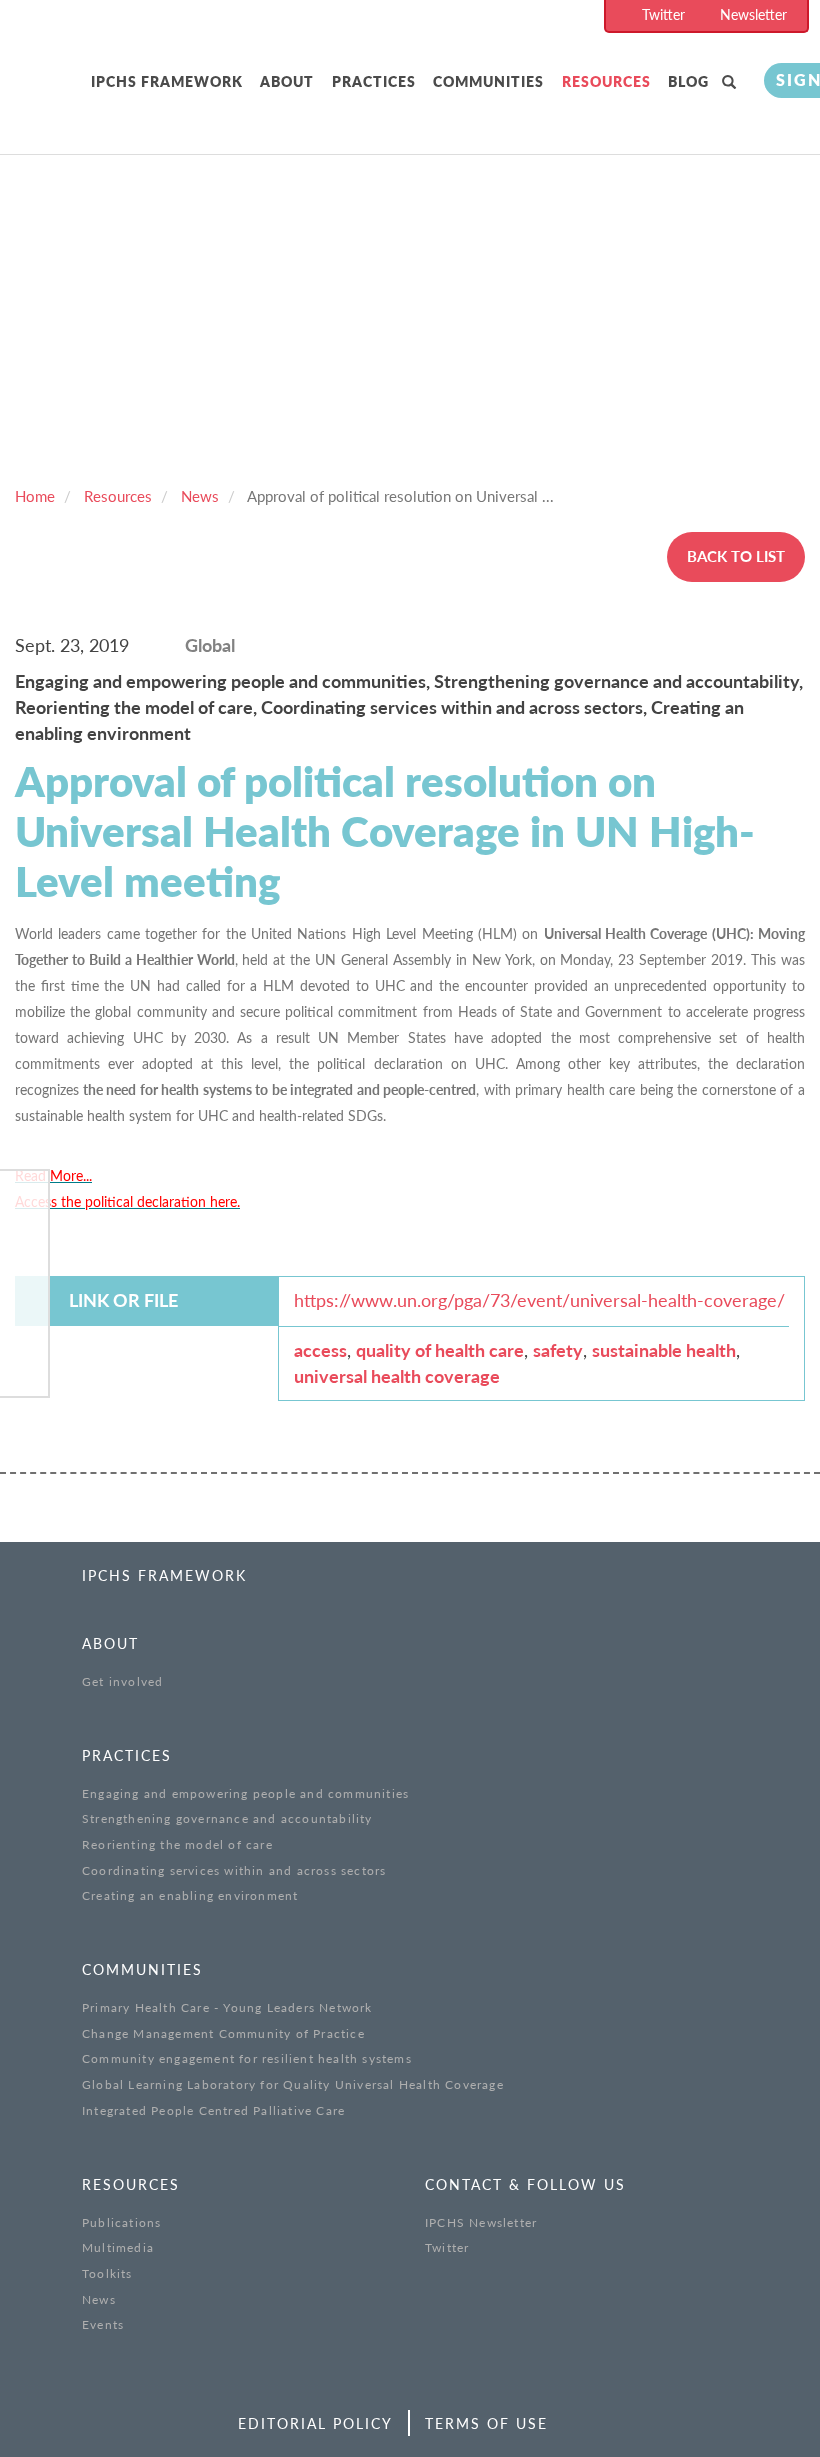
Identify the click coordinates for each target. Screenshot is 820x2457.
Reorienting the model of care (177, 1844)
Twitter (663, 14)
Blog (688, 81)
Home (35, 496)
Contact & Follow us (525, 2184)
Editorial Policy (315, 2423)
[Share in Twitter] (24, 1257)
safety (558, 1350)
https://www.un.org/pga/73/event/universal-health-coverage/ (539, 1300)
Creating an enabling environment (190, 1895)
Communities (488, 81)
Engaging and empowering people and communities (245, 1793)
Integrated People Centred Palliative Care (213, 2110)
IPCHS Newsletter (481, 2222)
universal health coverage (397, 1376)
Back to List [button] (736, 556)
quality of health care (440, 1350)
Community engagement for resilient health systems (247, 2058)
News (200, 496)
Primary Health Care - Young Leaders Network (227, 2007)
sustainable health (664, 1350)
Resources (606, 81)
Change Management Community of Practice (223, 2033)
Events (103, 2324)
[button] (733, 82)
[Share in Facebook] (24, 1206)
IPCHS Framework (167, 81)
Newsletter (753, 14)
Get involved (122, 1681)
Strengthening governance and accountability (227, 1818)
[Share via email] (24, 1360)
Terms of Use (486, 2423)
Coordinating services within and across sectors (234, 1870)
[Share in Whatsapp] (24, 1308)
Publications (121, 2222)
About (287, 81)
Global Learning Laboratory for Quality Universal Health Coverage (293, 2084)
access (320, 1350)
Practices (374, 81)
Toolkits (107, 2273)
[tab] (170, 82)
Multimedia (118, 2247)
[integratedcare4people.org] (50, 102)
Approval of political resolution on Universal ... (400, 496)
